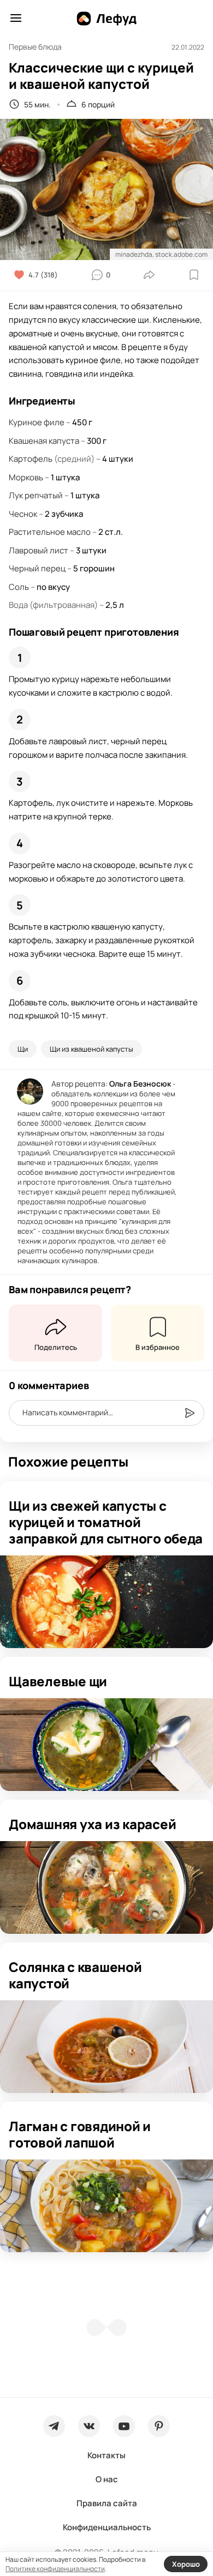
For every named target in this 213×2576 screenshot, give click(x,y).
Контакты (106, 2455)
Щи (23, 1049)
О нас (107, 2479)
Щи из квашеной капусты (91, 1049)
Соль (19, 587)
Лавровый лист (39, 550)
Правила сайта (107, 2503)
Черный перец (37, 568)
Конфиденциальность (107, 2527)
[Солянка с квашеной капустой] (106, 2047)
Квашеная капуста (44, 441)
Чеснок (23, 514)
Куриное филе (37, 422)
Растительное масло (50, 532)
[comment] (190, 1413)
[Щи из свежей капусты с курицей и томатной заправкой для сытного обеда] (106, 1602)
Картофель (31, 459)
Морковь (26, 477)
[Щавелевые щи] (106, 1745)
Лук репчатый (36, 495)
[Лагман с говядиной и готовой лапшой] (106, 2206)
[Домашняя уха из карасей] (106, 1887)
